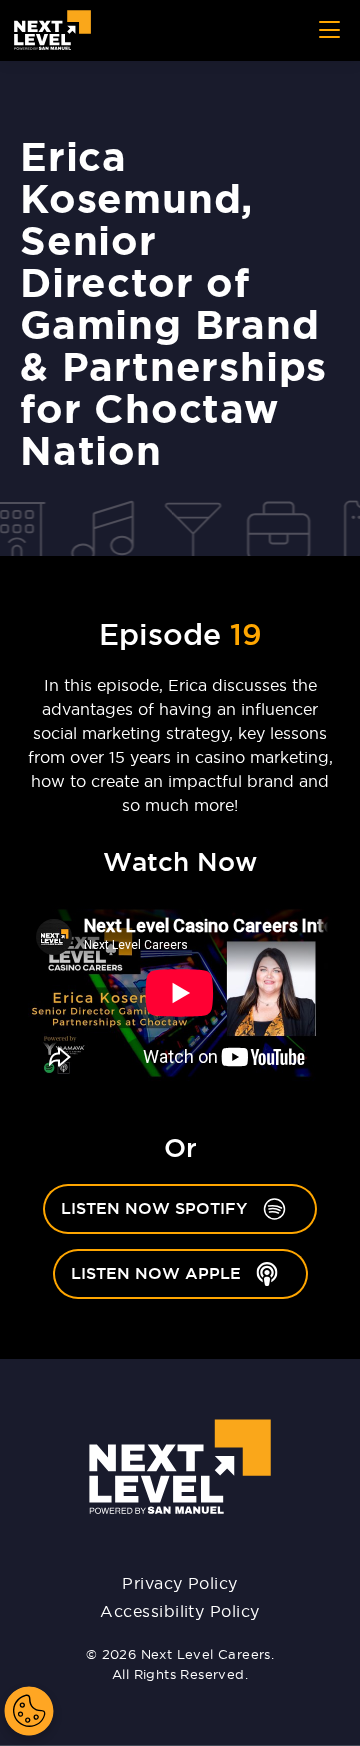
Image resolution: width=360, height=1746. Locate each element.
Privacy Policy (180, 1583)
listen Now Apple (189, 1272)
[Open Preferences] (29, 1711)
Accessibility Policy (180, 1611)
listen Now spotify (189, 1207)
